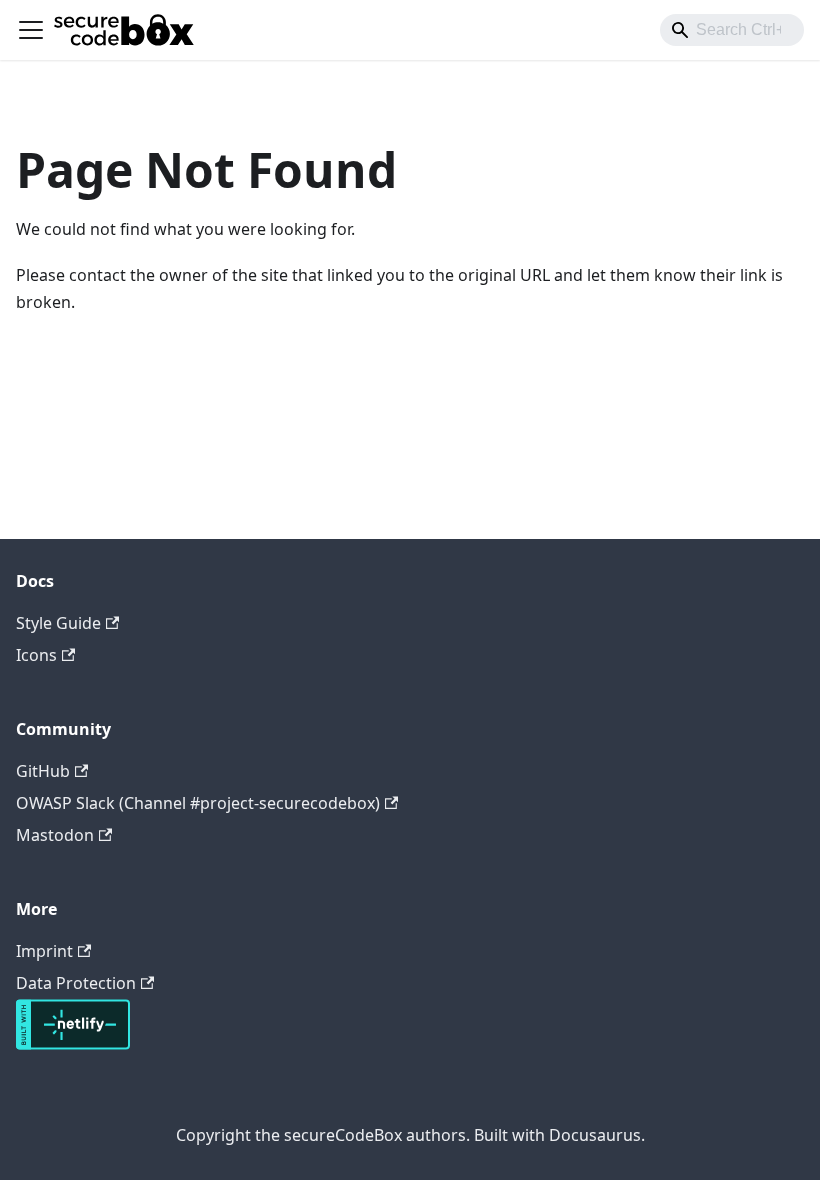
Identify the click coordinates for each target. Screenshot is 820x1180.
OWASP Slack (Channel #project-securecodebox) (198, 803)
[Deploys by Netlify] (73, 1044)
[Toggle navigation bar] (31, 30)
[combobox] (732, 30)
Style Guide (58, 623)
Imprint (44, 951)
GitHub (43, 771)
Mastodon (55, 835)
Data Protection (76, 983)
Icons (36, 655)
